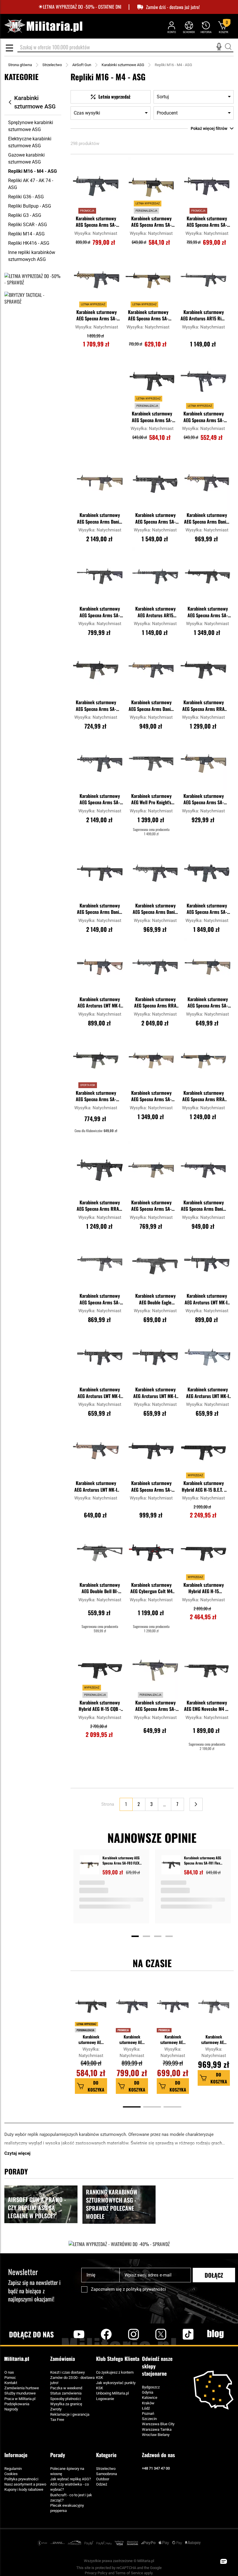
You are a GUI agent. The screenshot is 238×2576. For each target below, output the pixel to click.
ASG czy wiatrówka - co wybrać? (70, 2487)
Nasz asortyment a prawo (25, 2484)
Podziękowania (17, 2404)
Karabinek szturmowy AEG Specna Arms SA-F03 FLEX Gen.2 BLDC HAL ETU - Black (151, 1487)
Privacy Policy (96, 2573)
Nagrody (11, 2409)
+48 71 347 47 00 (156, 2468)
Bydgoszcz (151, 2387)
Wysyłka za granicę (66, 2404)
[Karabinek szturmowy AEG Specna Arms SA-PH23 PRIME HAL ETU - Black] (155, 483)
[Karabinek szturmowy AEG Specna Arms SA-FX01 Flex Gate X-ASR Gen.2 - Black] (203, 382)
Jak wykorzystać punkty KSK (116, 2385)
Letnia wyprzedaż (86, 2024)
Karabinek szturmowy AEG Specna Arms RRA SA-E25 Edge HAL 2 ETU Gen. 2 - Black (204, 706)
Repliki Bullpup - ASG (30, 206)
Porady (58, 2455)
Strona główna (20, 65)
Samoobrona (107, 2474)
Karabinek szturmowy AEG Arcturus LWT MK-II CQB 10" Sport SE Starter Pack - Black (207, 1299)
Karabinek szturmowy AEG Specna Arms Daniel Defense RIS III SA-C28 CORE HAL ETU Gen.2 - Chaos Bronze (151, 706)
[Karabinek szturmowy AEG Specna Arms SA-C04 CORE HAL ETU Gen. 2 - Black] (207, 186)
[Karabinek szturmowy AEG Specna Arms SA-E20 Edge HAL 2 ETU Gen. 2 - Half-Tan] (151, 1061)
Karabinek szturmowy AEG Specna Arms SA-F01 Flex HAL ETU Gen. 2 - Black (152, 417)
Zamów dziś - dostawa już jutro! (173, 7)
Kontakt (11, 2383)
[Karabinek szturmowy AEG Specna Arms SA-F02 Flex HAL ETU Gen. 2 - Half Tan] (148, 280)
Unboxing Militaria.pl (112, 2393)
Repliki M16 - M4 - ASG (33, 171)
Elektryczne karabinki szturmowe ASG (30, 142)
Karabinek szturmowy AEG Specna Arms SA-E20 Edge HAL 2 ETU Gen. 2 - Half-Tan (151, 1097)
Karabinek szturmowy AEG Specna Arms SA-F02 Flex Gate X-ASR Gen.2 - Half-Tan (208, 1003)
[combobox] (125, 48)
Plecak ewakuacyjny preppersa (67, 2508)
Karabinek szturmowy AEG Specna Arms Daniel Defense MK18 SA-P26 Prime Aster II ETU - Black (100, 909)
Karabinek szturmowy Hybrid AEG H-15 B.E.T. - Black (204, 1487)
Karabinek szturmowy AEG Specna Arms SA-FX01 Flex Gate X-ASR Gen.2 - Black (204, 417)
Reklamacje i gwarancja (70, 2414)
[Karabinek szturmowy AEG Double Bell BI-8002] (100, 1553)
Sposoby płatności (65, 2399)
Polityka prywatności (21, 2479)
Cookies (11, 2474)
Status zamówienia (66, 2393)
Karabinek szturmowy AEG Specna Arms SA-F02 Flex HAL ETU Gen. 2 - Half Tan (148, 316)
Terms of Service (129, 2573)
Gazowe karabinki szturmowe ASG (26, 158)
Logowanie (105, 2399)
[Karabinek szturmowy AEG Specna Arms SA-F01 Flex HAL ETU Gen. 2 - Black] (152, 382)
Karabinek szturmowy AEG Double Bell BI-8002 (100, 1589)
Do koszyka (96, 2086)
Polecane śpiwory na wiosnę (67, 2471)
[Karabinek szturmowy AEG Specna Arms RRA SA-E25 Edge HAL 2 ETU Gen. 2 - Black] (203, 670)
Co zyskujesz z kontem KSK (115, 2375)
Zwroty (56, 2409)
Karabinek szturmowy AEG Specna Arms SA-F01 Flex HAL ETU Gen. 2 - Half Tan (151, 222)
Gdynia (148, 2392)
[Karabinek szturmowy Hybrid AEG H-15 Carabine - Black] (203, 1553)
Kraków (148, 2403)
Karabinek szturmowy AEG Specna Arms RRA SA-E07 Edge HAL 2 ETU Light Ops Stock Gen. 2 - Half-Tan (203, 1097)
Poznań (148, 2413)
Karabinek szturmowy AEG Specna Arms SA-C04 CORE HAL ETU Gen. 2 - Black (207, 222)
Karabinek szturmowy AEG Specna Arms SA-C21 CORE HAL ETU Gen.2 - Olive (214, 2039)
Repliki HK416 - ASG (29, 243)
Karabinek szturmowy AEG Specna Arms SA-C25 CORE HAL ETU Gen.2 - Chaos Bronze (204, 800)
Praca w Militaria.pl (20, 2399)
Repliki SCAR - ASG (28, 225)
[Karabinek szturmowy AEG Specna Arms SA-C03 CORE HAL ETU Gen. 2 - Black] (100, 576)
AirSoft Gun (82, 65)
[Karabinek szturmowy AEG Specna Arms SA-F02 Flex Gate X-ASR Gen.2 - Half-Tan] (208, 967)
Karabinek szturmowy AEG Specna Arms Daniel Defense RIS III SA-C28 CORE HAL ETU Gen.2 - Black (204, 1206)
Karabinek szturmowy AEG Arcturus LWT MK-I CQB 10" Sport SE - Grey (208, 1393)
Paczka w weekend (66, 2388)
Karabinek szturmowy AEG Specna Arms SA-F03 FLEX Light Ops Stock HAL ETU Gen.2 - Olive (96, 1097)
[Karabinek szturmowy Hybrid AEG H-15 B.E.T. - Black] (203, 1451)
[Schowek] (189, 27)
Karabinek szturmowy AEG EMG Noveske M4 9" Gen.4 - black (207, 1706)
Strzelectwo (52, 65)
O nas (9, 2372)
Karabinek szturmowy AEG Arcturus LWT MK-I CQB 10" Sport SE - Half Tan (96, 1487)
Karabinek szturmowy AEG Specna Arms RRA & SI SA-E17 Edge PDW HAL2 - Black (100, 1206)
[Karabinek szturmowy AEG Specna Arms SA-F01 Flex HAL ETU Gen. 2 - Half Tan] (151, 186)
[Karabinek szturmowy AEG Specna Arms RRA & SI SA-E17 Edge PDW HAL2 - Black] (100, 1170)
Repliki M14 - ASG (26, 234)
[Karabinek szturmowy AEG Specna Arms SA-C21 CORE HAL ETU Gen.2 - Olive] (214, 2009)
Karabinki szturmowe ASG (123, 65)
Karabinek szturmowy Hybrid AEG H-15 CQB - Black (100, 1706)
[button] (115, 163)
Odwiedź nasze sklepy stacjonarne (157, 2366)
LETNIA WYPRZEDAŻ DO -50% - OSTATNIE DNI (82, 7)
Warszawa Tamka (157, 2429)
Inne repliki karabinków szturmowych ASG (32, 256)
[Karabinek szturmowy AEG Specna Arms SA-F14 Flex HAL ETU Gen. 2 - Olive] (96, 670)
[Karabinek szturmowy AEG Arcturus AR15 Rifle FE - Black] (203, 280)
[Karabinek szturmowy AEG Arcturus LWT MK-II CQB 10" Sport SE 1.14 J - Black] (100, 1357)
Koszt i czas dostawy (67, 2372)
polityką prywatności (146, 2289)
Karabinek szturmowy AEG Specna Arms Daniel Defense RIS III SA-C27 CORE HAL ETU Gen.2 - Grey (155, 909)
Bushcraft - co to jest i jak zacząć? (71, 2498)
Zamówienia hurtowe (22, 2388)
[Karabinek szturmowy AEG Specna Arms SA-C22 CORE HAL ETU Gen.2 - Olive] (100, 1264)
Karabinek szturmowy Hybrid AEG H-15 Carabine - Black (204, 1589)
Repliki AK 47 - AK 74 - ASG (31, 184)
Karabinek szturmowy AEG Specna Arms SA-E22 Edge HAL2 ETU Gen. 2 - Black (208, 612)
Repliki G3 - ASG (25, 215)
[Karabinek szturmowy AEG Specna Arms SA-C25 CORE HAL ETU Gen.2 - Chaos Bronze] (203, 764)
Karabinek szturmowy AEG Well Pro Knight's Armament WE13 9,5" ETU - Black (151, 800)
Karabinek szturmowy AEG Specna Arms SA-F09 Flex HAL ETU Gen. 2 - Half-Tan (151, 1206)
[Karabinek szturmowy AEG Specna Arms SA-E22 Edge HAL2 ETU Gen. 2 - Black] (208, 576)
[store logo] (43, 26)
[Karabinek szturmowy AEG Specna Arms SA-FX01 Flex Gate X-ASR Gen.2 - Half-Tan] (155, 1670)
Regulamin (13, 2469)
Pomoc (10, 2378)
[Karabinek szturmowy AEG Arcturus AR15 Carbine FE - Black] (155, 576)
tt (179, 2334)
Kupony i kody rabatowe (24, 2489)
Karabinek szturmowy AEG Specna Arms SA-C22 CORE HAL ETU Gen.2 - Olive (100, 1299)
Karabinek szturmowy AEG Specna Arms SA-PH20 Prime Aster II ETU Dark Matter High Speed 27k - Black (207, 909)
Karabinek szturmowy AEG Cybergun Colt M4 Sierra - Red (151, 1589)
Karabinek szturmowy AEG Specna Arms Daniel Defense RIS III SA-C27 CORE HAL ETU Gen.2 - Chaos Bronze (207, 519)
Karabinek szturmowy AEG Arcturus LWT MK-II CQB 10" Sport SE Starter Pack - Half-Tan (100, 1003)
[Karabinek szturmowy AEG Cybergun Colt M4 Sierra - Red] (151, 1553)
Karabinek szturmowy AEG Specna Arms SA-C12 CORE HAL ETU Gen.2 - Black (96, 222)
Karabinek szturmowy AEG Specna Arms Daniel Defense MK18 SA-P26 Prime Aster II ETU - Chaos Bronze (100, 519)
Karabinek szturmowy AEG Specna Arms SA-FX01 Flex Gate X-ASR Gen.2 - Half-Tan (155, 1706)
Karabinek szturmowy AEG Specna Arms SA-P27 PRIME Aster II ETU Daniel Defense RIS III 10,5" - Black (100, 800)
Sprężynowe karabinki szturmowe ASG (31, 126)
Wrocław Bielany (156, 2435)
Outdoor (103, 2479)
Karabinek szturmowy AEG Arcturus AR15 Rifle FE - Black (203, 316)
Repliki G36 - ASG (26, 197)
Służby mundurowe (20, 2393)
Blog (215, 2334)
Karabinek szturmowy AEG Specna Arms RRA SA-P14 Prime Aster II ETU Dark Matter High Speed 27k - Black (155, 1003)
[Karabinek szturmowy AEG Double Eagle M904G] (155, 1264)
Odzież (102, 2484)
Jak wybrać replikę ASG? (71, 2479)
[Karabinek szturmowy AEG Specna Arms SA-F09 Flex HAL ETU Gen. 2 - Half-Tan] (151, 1170)
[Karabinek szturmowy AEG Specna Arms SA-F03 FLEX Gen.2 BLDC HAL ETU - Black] (151, 1451)
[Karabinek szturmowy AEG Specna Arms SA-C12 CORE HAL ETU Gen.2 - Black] (96, 186)
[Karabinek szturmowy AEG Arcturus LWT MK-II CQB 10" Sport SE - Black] (155, 1357)
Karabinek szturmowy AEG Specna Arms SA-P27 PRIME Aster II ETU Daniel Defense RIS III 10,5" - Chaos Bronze (97, 316)
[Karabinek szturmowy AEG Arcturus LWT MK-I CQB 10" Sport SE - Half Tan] (96, 1451)
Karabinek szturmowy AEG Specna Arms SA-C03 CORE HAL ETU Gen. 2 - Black (100, 612)
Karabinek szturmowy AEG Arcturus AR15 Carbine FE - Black (155, 612)
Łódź (146, 2408)
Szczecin (149, 2419)
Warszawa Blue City (158, 2424)
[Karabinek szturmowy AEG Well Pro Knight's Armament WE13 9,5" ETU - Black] (151, 764)
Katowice (150, 2398)
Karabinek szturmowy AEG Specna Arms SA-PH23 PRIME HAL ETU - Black (155, 519)
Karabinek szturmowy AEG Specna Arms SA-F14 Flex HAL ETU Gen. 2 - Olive (96, 706)
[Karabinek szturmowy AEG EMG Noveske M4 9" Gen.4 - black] (207, 1670)
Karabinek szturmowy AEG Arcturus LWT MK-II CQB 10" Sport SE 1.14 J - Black (100, 1393)
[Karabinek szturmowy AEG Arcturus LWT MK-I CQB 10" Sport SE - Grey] (208, 1357)
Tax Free (57, 2420)
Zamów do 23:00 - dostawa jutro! (72, 2380)
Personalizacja (85, 2030)
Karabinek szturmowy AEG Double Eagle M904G (155, 1299)
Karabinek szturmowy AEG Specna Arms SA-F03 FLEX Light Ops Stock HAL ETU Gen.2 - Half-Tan (121, 1860)
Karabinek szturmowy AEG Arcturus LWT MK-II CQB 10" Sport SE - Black (155, 1393)
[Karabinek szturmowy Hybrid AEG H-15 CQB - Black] (100, 1670)
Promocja (123, 2030)
